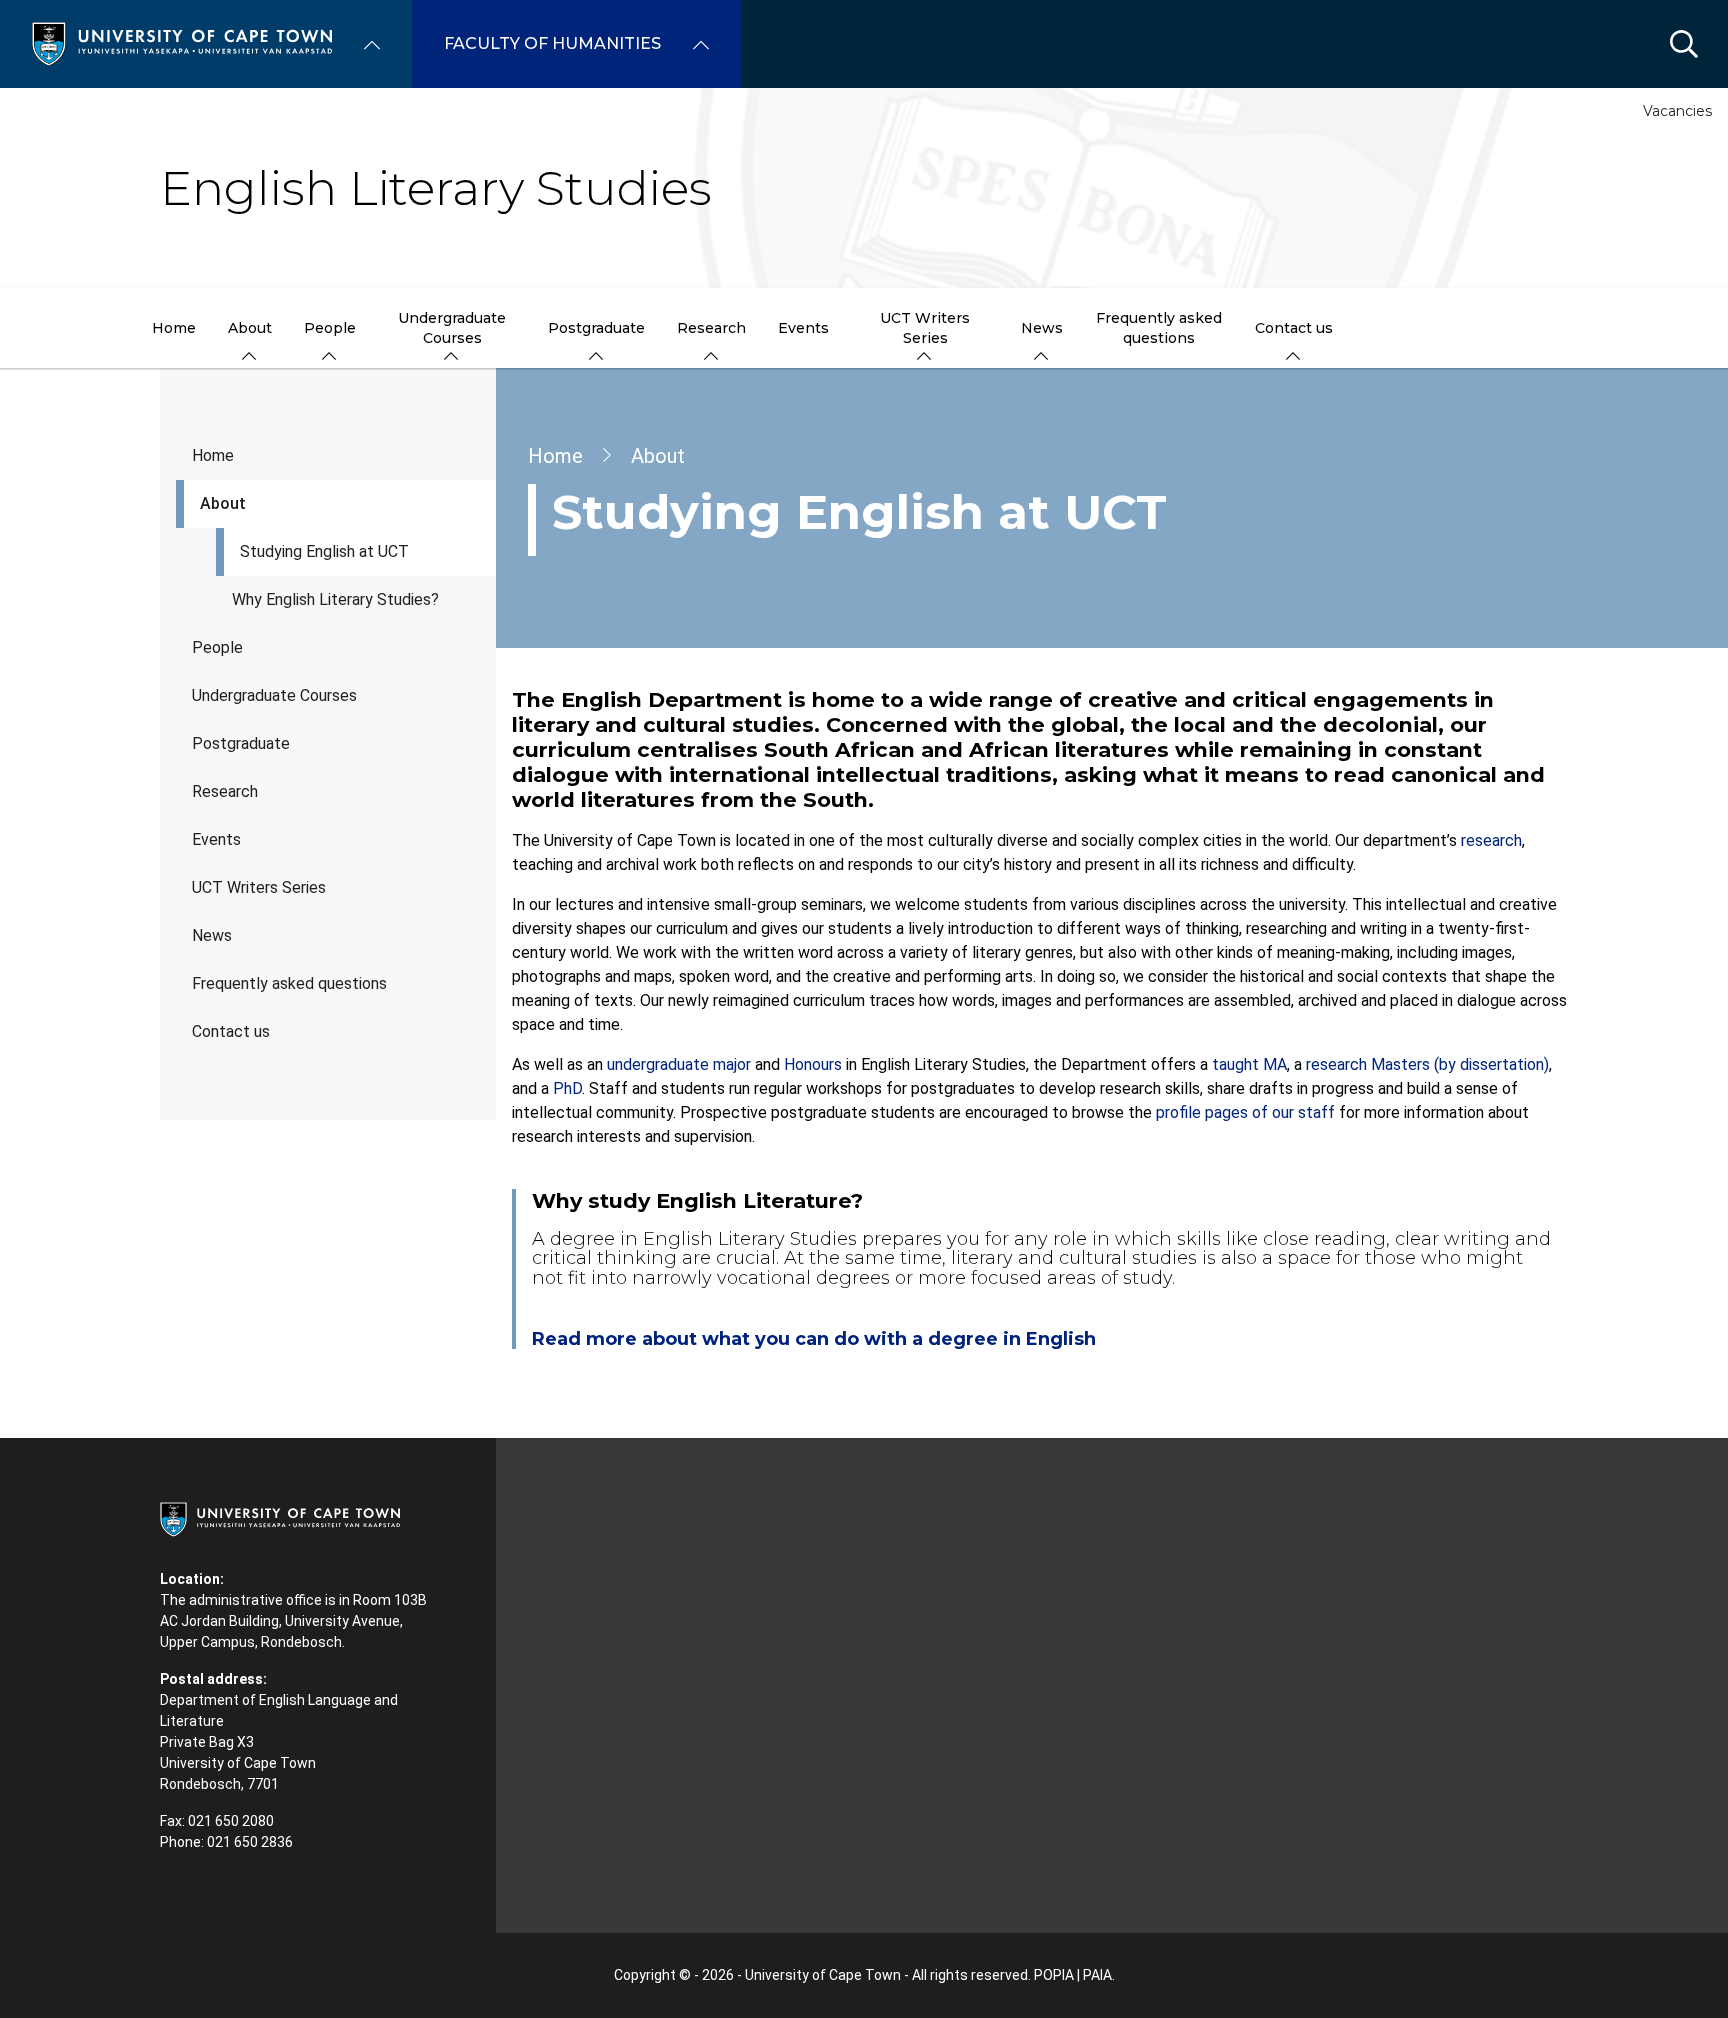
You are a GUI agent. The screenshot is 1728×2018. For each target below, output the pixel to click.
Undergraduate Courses (274, 695)
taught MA (1249, 1064)
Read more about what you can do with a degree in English (814, 1339)
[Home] (182, 42)
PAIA (1097, 1975)
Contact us (231, 1031)
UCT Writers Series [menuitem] (925, 328)
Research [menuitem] (711, 328)
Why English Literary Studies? (335, 599)
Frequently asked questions (289, 983)
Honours (813, 1064)
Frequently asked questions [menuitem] (1159, 328)
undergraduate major (679, 1064)
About (223, 503)
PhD (567, 1088)
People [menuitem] (330, 328)
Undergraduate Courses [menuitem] (452, 328)
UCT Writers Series (259, 887)
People (217, 647)
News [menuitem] (1042, 328)
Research (225, 791)
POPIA (1054, 1975)
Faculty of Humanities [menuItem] (552, 43)
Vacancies (1677, 111)
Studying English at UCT (324, 551)
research (1491, 840)
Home (213, 455)
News (212, 935)
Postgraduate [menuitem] (596, 328)
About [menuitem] (250, 328)
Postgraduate (241, 743)
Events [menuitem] (803, 328)
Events (216, 839)
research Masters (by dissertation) (1427, 1064)
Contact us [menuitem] (1294, 328)
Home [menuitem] (174, 328)
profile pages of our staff (1245, 1112)
